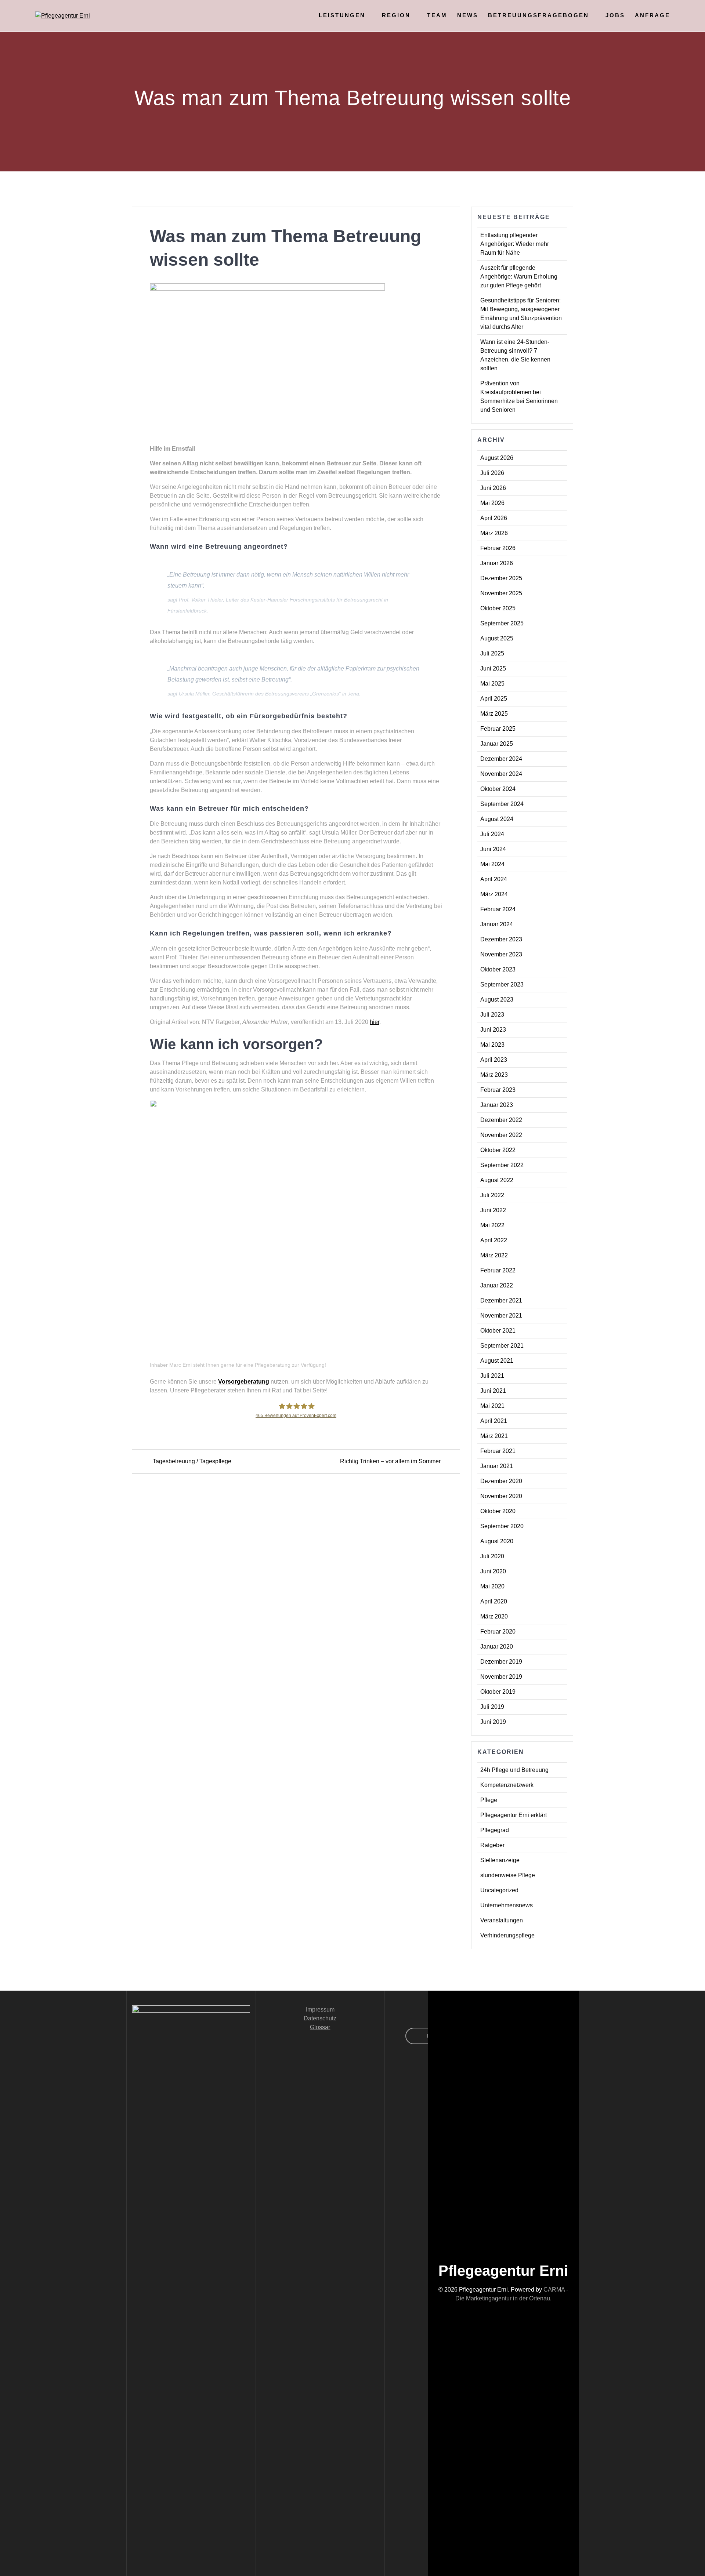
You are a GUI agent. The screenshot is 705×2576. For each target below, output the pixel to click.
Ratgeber (492, 1845)
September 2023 (502, 984)
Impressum (320, 2010)
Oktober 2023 (498, 969)
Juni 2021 (493, 1391)
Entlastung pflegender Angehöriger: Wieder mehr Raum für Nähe (515, 244)
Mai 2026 (492, 503)
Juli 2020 (492, 1556)
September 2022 (502, 1165)
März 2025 (494, 714)
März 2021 (494, 1436)
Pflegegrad (495, 1830)
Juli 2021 (492, 1376)
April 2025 (494, 699)
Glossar (320, 2027)
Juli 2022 (492, 1195)
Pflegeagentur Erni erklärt (514, 1815)
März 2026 (494, 533)
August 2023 (497, 1000)
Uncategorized (499, 1890)
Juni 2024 (493, 849)
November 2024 (501, 774)
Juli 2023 (492, 1015)
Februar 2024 (498, 909)
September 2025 (502, 623)
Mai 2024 (492, 864)
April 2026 (494, 518)
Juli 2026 (492, 473)
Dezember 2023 (501, 939)
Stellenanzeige (500, 1860)
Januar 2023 (497, 1105)
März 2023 (494, 1075)
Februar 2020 (498, 1632)
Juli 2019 (492, 1707)
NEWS (468, 15)
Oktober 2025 (498, 608)
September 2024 (502, 804)
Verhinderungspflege (507, 1935)
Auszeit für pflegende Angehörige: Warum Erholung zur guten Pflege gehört (519, 277)
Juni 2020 (493, 1571)
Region (396, 15)
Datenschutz (320, 2018)
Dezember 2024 (501, 759)
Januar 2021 (497, 1466)
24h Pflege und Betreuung (514, 1770)
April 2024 (494, 879)
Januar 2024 (497, 924)
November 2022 (501, 1135)
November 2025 (501, 593)
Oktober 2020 (498, 1511)
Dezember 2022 (501, 1120)
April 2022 (494, 1240)
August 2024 (497, 819)
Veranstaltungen (502, 1920)
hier (375, 1022)
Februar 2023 (498, 1090)
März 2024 (494, 894)
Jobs (615, 15)
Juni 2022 (493, 1210)
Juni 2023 (493, 1030)
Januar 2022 (497, 1285)
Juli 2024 (492, 834)
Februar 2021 (498, 1451)
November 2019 (501, 1677)
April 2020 (494, 1601)
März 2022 (494, 1255)
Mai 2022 (492, 1225)
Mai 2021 (492, 1406)
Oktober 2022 (498, 1150)
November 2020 (501, 1496)
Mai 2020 (492, 1586)
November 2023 (501, 954)
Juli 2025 (492, 653)
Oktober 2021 (498, 1331)
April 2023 (494, 1060)
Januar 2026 (497, 563)
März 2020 (494, 1616)
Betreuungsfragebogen (538, 15)
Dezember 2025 (501, 578)
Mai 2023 (492, 1045)
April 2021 (494, 1421)
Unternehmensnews (507, 1905)
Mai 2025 (492, 684)
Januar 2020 (497, 1647)
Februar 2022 (498, 1270)
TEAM (437, 15)
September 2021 (502, 1346)
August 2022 (497, 1180)
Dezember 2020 (501, 1481)
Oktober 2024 (498, 789)
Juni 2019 (493, 1722)
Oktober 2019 (498, 1692)
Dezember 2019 (501, 1662)
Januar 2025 (497, 744)
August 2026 (497, 458)
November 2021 (501, 1316)
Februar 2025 (498, 729)
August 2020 (497, 1541)
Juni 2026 (493, 488)
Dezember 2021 (501, 1300)
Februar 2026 (498, 548)
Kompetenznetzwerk (507, 1785)
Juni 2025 (493, 668)
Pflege (489, 1800)
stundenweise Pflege (508, 1875)
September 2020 (502, 1526)
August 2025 (497, 638)
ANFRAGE (652, 15)
